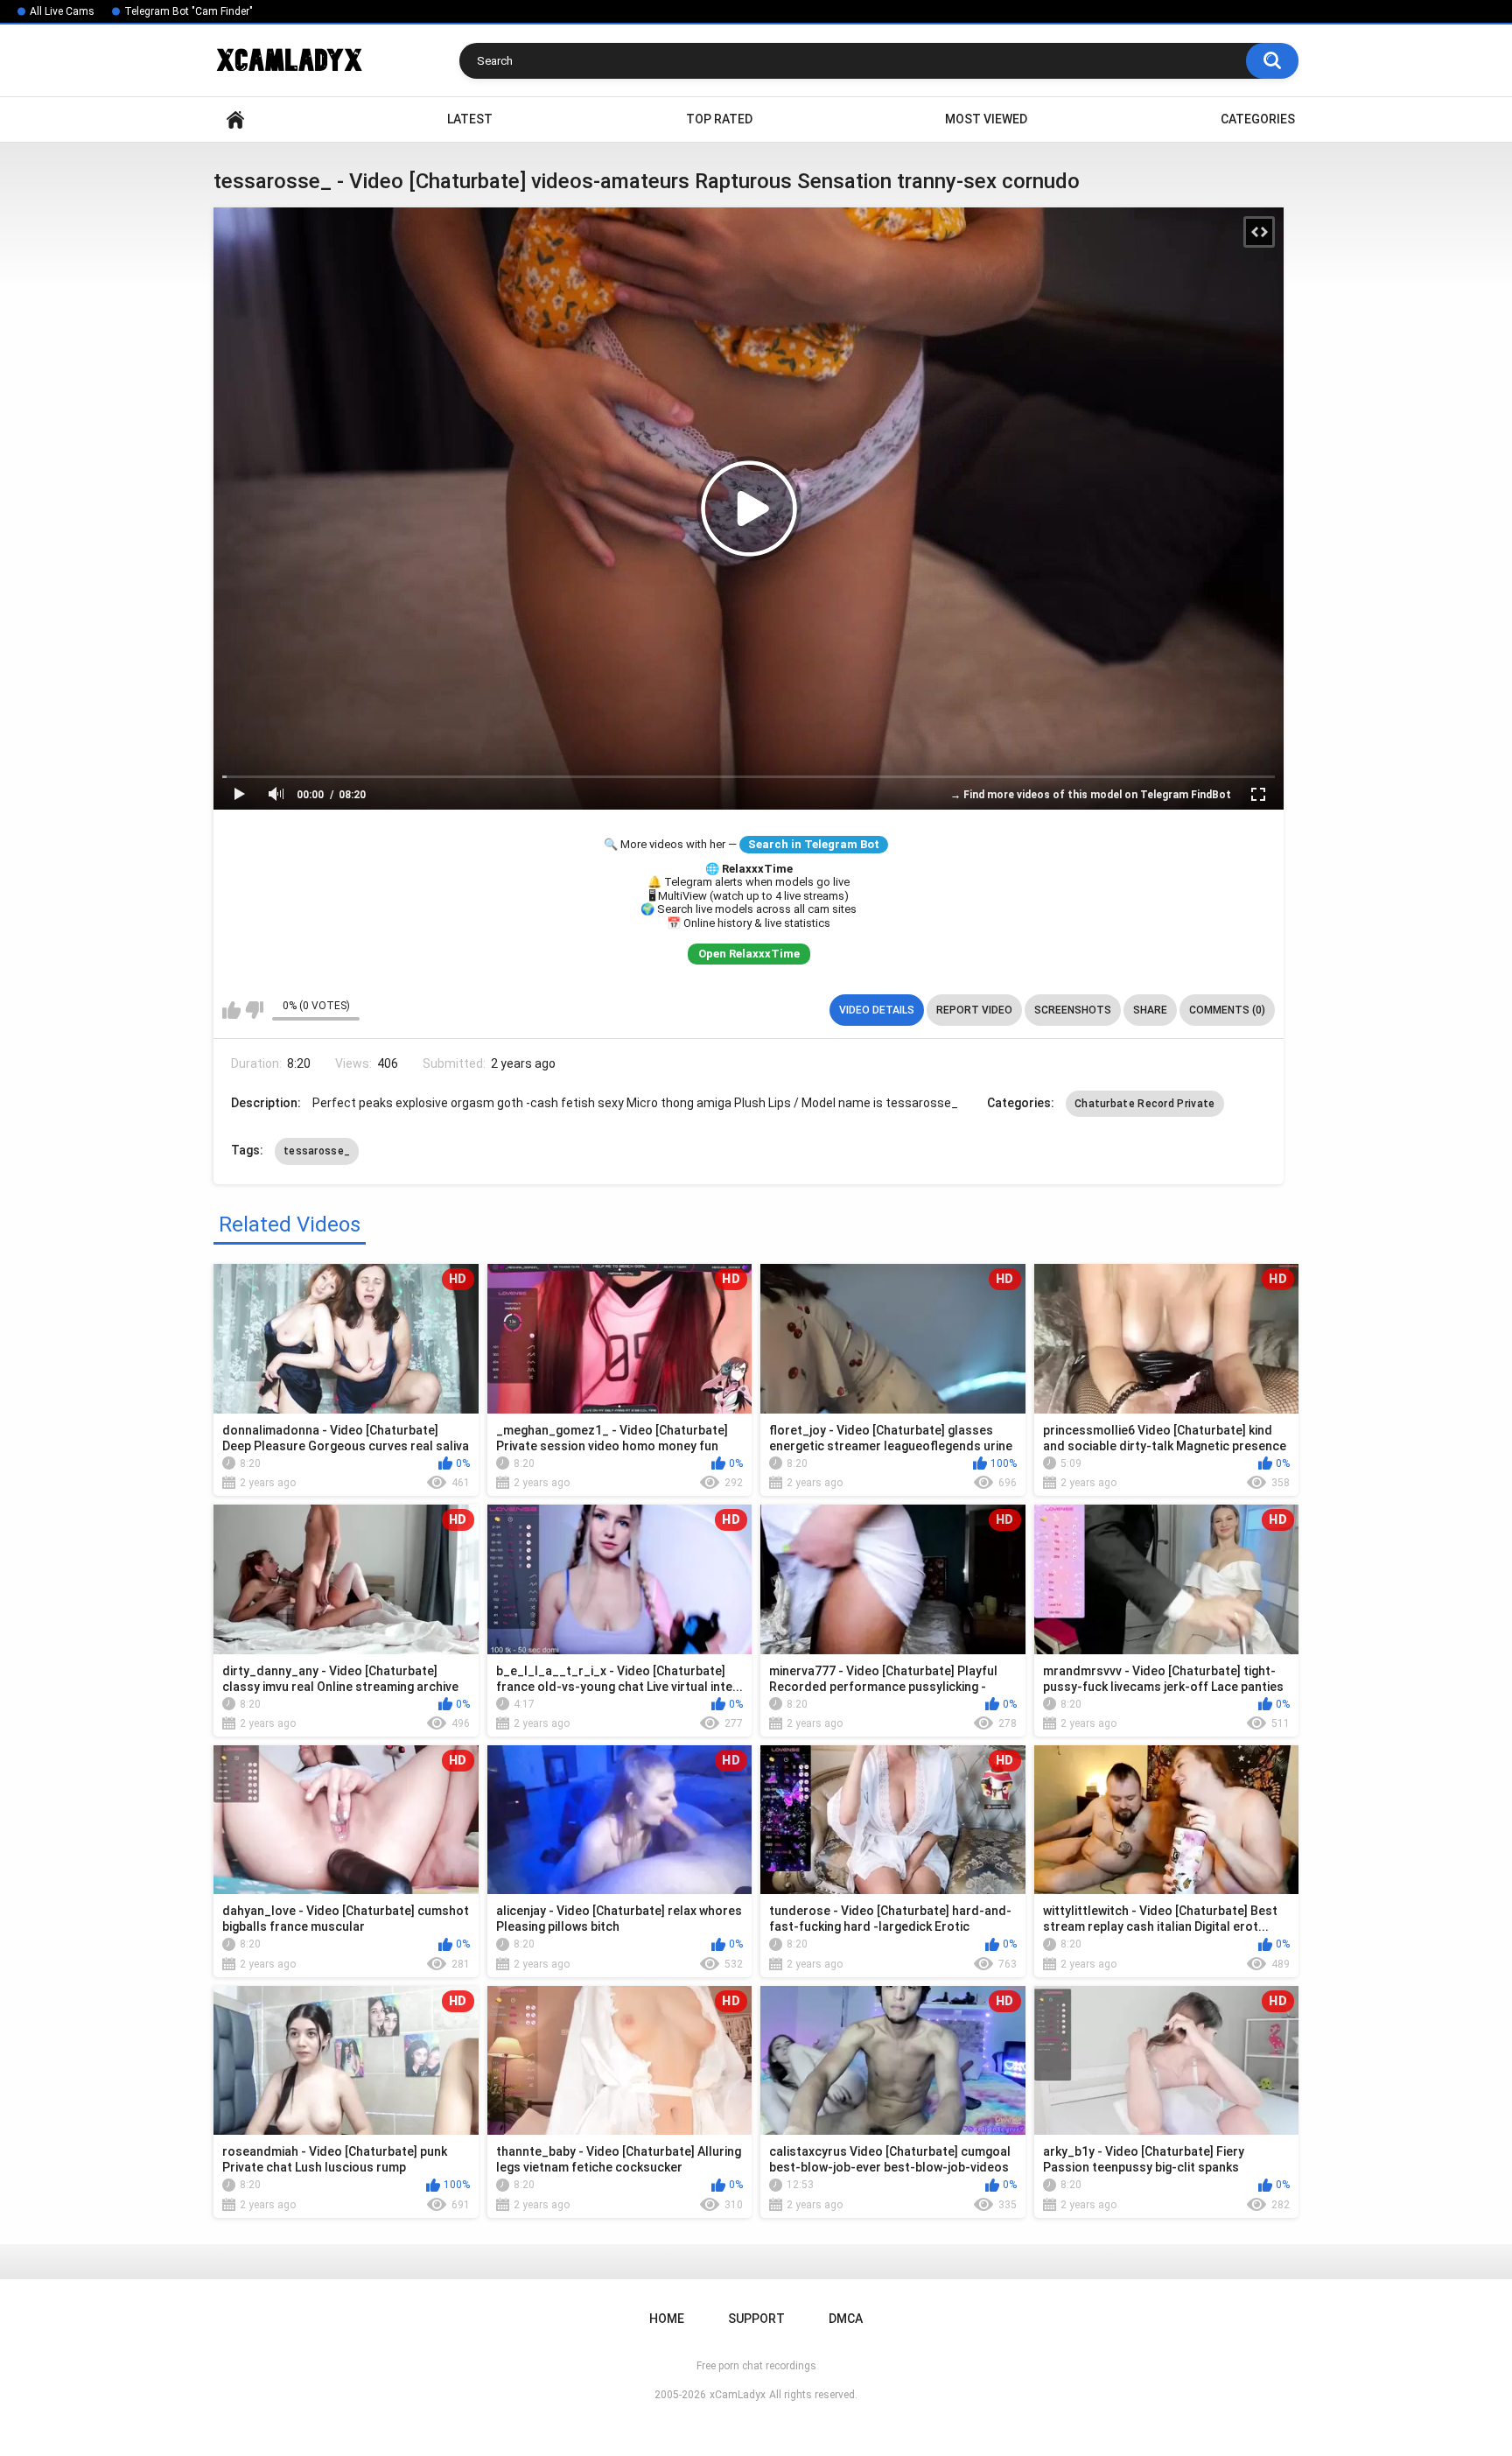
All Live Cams (62, 11)
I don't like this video (254, 1010)
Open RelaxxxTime (749, 954)
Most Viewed (986, 119)
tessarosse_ (317, 1151)
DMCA (846, 2319)
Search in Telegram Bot (814, 844)
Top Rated (719, 119)
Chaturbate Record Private (1145, 1104)
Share (1150, 1010)
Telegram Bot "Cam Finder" (189, 11)
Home (235, 119)
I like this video (231, 1010)
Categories (1258, 119)
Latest (470, 119)
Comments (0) (1227, 1010)
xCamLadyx (738, 2395)
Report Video (974, 1010)
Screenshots (1073, 1010)
